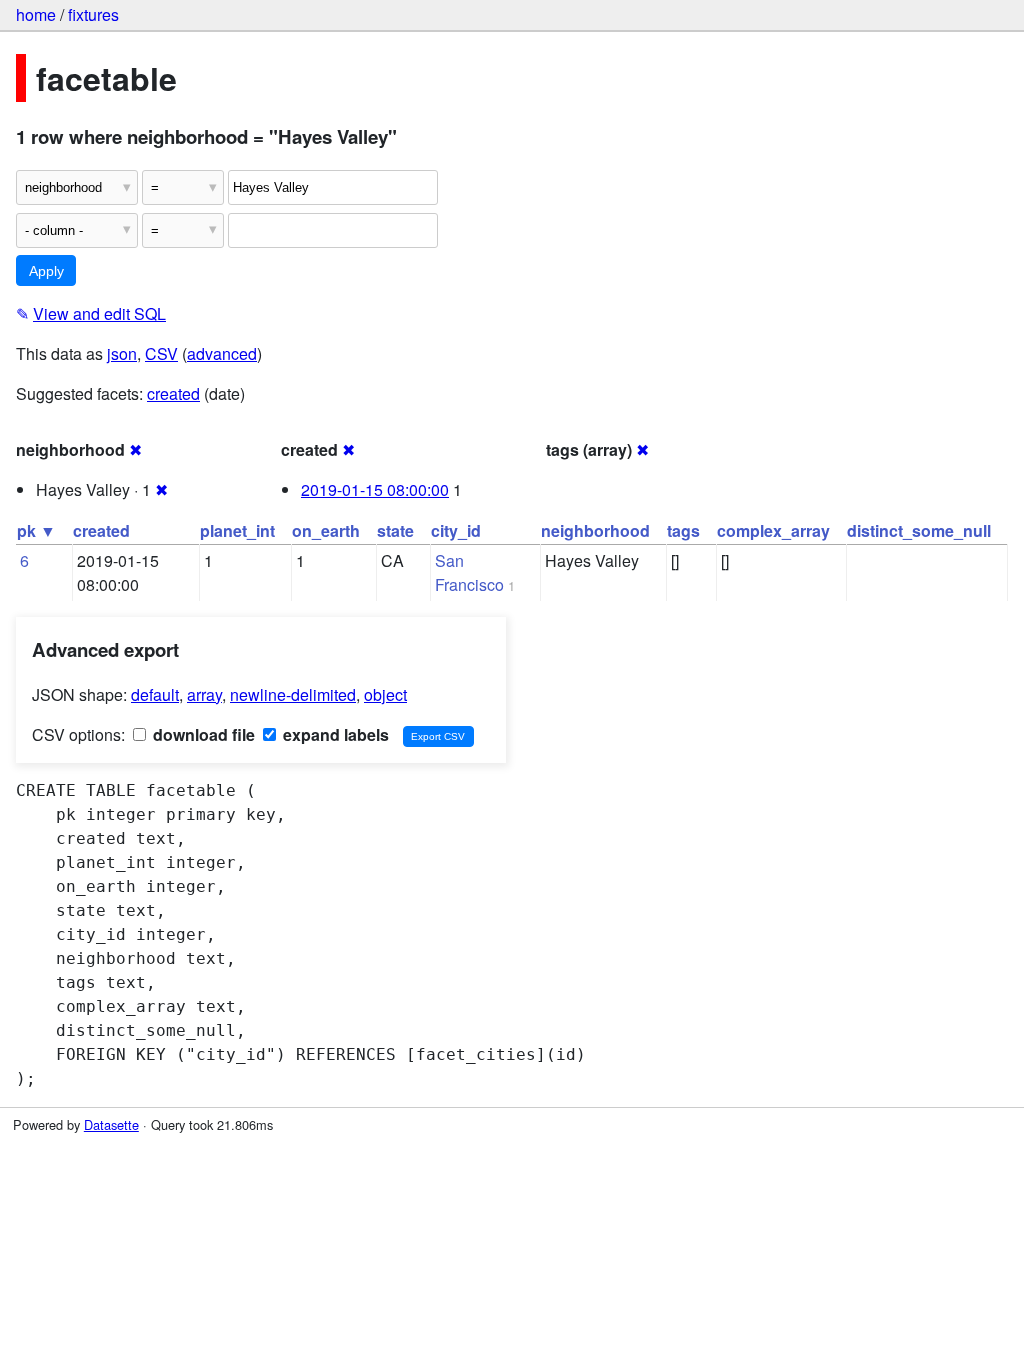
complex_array (773, 530)
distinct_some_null (919, 530)
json (122, 353)
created (173, 393)
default (155, 694)
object (385, 694)
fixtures (93, 14)
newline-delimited (293, 694)
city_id (456, 530)
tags (683, 530)
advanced (222, 353)
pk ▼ (36, 530)
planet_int (237, 530)
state (395, 530)
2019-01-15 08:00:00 (375, 489)
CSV (161, 353)
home (36, 14)
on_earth (326, 530)
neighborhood (595, 530)
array (204, 694)
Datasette (111, 1124)
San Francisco (469, 572)
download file (202, 734)
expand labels (334, 734)
